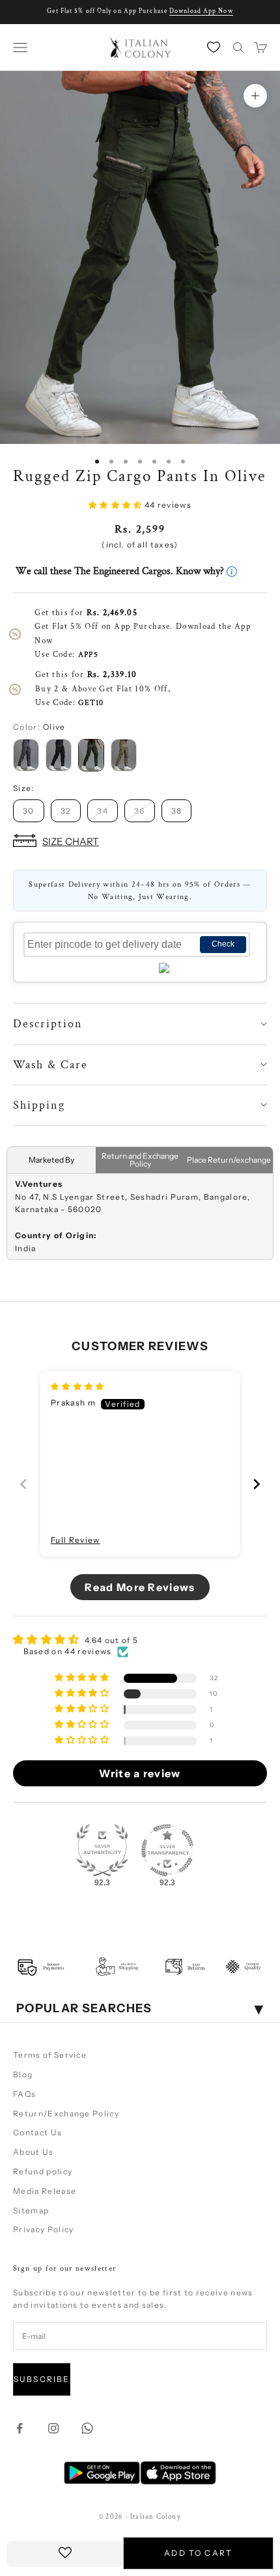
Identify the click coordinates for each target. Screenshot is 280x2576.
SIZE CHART (71, 841)
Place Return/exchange (229, 1160)
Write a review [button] (140, 1773)
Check (223, 944)
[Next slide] (257, 1484)
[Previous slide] (23, 1484)
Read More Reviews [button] (140, 1587)
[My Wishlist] (215, 47)
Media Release (45, 2191)
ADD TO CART (198, 2553)
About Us (34, 2152)
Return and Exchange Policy (140, 1160)
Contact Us (37, 2132)
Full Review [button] (76, 1540)
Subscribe (42, 2379)
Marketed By (51, 1160)
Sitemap (31, 2210)
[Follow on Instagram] (53, 2428)
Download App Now (201, 11)
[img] (78, 1386)
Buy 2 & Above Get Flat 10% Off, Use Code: (103, 688)
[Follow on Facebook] (20, 2428)
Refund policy (43, 2171)
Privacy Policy (43, 2229)
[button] (117, 505)
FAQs (24, 2094)
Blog (23, 2074)
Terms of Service (50, 2055)
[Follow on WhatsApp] (87, 2428)
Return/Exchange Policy (66, 2113)
